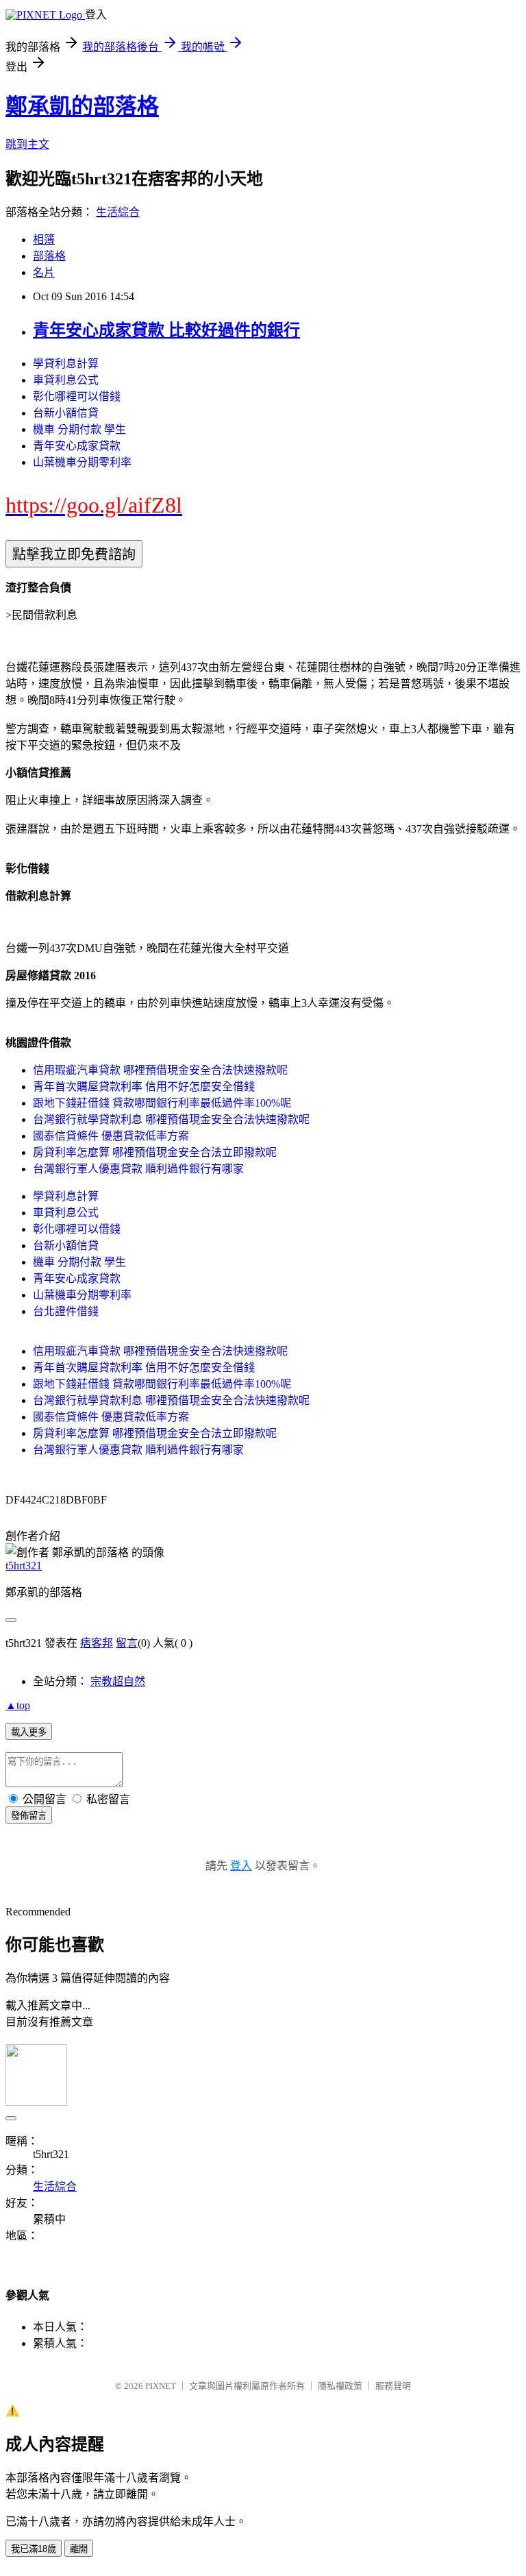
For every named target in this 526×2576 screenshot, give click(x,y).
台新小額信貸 (66, 413)
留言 (127, 1643)
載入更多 (29, 1732)
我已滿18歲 (34, 2549)
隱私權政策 (340, 2386)
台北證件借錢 (66, 1311)
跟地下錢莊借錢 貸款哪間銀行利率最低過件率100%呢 (162, 1103)
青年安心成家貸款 (77, 446)
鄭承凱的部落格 (82, 106)
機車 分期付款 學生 (79, 429)
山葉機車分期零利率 (82, 462)
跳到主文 (27, 144)
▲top (18, 1705)
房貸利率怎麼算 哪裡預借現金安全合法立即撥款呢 (155, 1152)
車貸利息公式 (66, 380)
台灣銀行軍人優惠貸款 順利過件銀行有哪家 (138, 1169)
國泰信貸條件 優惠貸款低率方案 (111, 1136)
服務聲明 (393, 2386)
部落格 (49, 256)
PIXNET (161, 2386)
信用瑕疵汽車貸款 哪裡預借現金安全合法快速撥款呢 (160, 1070)
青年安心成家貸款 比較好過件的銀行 (166, 330)
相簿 (44, 240)
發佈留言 (29, 1816)
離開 (79, 2549)
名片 (44, 272)
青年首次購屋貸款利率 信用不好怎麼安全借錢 (144, 1087)
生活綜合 (118, 212)
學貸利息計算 (66, 364)
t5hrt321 (24, 1566)
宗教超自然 (118, 1681)
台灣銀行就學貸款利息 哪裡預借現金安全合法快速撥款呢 (171, 1119)
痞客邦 (97, 1643)
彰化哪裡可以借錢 (77, 396)
